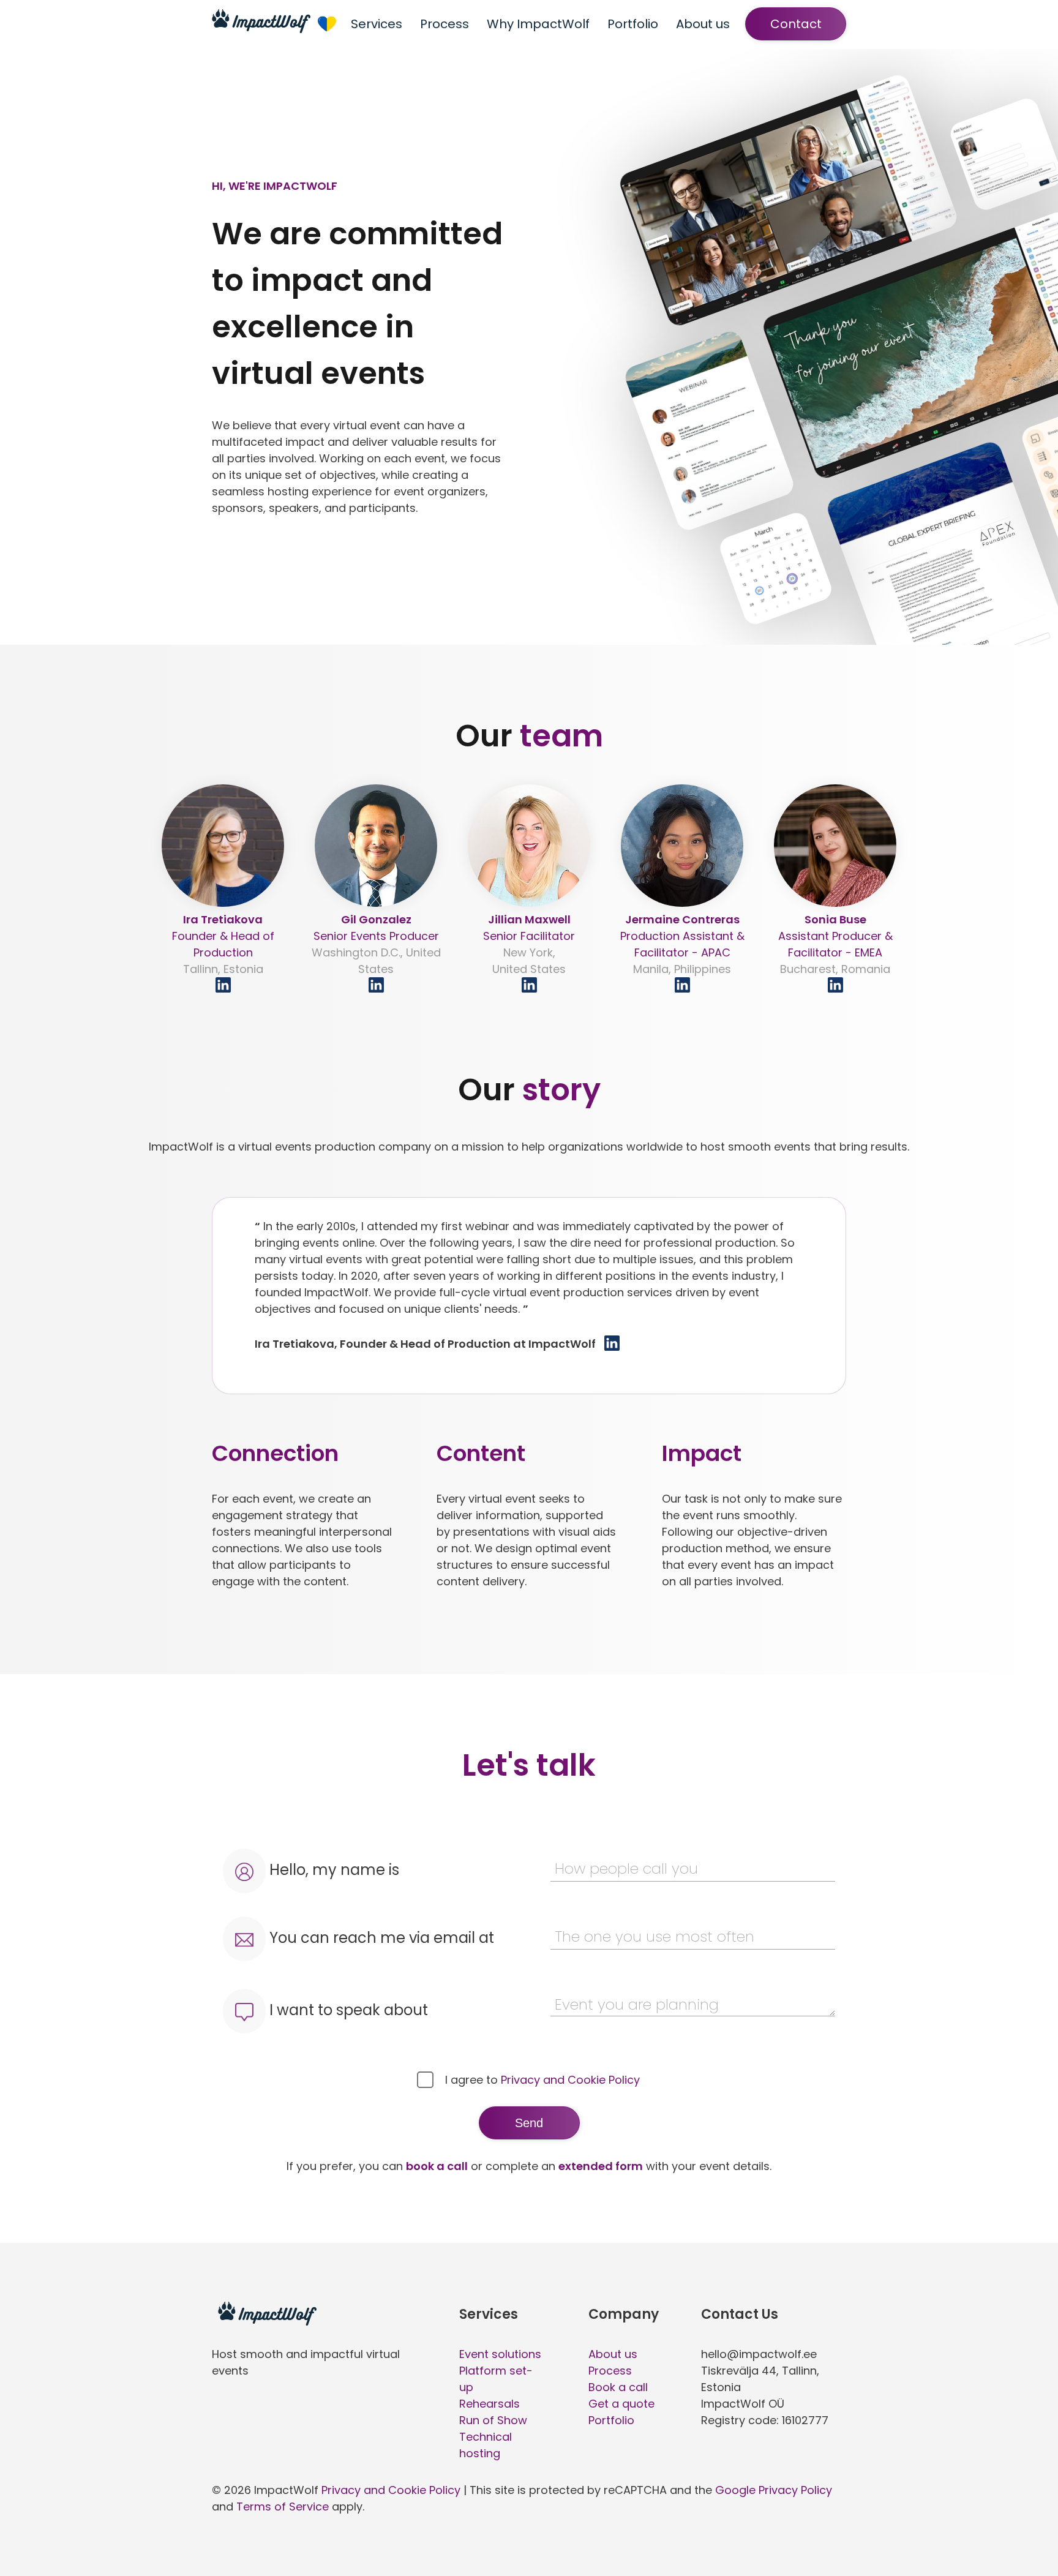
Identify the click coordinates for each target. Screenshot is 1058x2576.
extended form (601, 2166)
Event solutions (500, 2354)
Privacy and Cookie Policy (570, 2080)
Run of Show (493, 2420)
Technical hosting (486, 2445)
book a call (437, 2166)
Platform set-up (496, 2379)
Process (445, 24)
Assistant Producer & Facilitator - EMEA (835, 944)
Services (377, 24)
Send (529, 2123)
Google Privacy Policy (774, 2490)
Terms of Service (283, 2507)
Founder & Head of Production (223, 944)
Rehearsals (490, 2404)
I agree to (541, 2080)
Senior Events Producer (376, 944)
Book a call (618, 2387)
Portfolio (633, 24)
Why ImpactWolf (538, 24)
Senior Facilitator (529, 944)
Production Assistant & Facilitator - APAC (682, 944)
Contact (796, 24)
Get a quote (621, 2404)
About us (703, 24)
